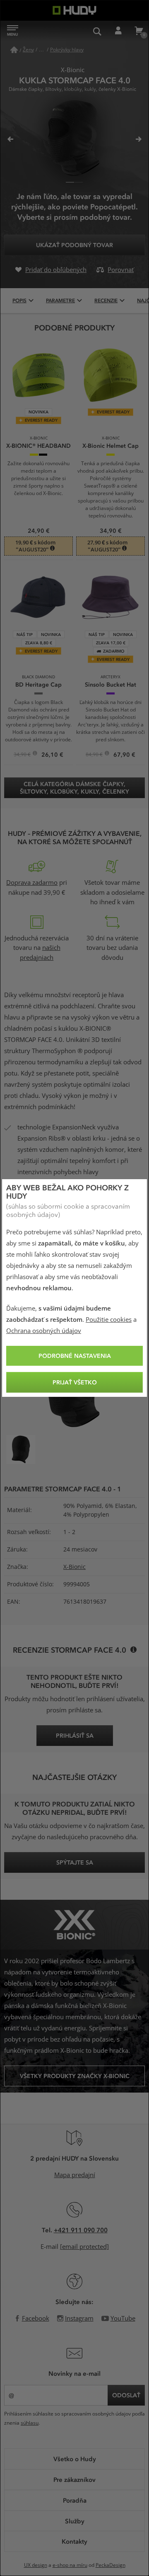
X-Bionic (74, 1567)
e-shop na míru (70, 2565)
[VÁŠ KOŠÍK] (139, 31)
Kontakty (74, 2541)
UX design (36, 2565)
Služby (75, 2521)
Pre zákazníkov (74, 2479)
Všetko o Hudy (75, 2459)
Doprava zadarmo (32, 883)
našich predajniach (40, 953)
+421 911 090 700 (81, 2230)
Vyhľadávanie (97, 31)
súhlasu (30, 2423)
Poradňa (75, 2500)
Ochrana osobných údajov (44, 1331)
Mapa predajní (75, 2175)
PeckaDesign (111, 2565)
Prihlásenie (118, 31)
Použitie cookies (109, 1320)
